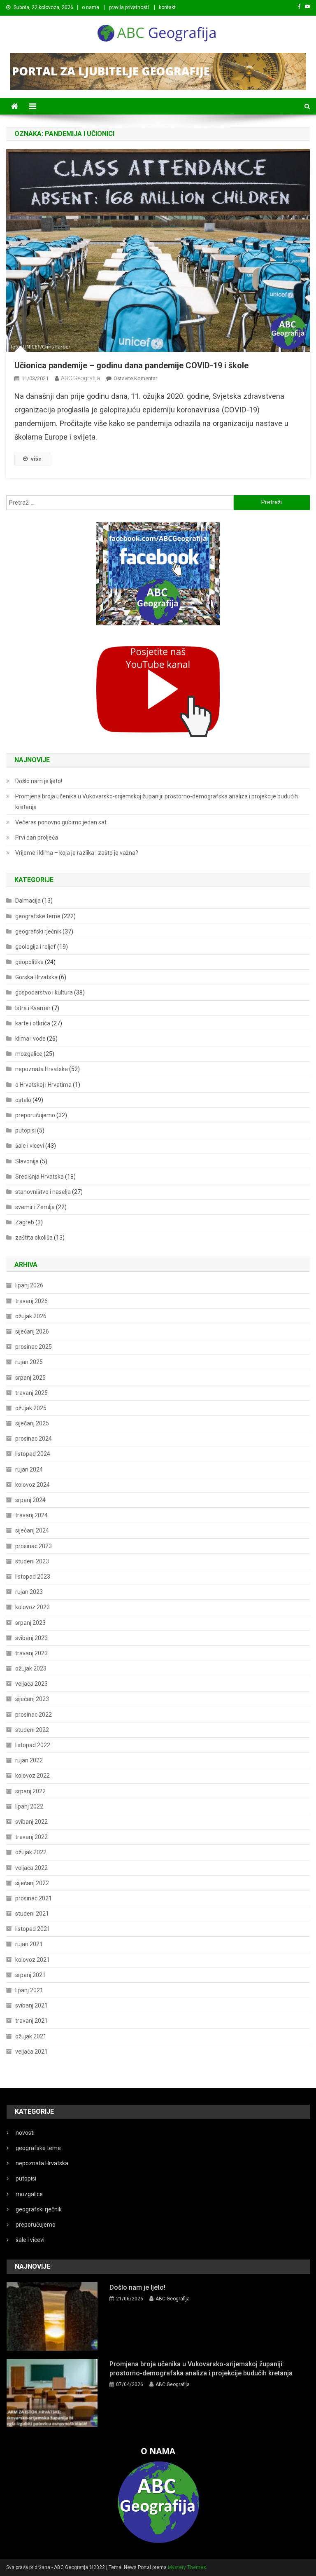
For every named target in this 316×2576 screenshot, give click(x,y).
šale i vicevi (30, 1146)
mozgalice (29, 1054)
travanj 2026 (31, 1301)
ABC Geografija (80, 378)
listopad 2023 (33, 1577)
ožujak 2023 (31, 1668)
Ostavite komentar (135, 378)
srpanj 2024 (30, 1500)
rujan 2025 (29, 1362)
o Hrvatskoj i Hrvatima (43, 1085)
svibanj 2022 (31, 1822)
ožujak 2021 (31, 2036)
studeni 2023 (32, 1561)
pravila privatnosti (129, 7)
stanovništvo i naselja (43, 1192)
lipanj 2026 (29, 1285)
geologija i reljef (36, 947)
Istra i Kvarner (33, 1008)
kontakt (167, 7)
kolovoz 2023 (33, 1607)
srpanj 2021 (30, 1975)
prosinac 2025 (34, 1347)
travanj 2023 (31, 1653)
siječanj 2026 (32, 1331)
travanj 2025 (31, 1393)
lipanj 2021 (29, 1990)
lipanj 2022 (29, 1806)
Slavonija (27, 1161)
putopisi (26, 1130)
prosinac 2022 (34, 1715)
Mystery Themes (187, 2567)
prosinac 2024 (34, 1439)
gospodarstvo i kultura (44, 992)
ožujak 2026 (31, 1316)
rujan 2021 (29, 1944)
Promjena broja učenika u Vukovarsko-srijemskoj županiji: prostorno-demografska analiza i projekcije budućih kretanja (157, 802)
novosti (25, 2133)
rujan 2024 (29, 1469)
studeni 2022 (32, 1730)
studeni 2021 (32, 1914)
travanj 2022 (31, 1837)
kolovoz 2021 (33, 1960)
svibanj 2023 (31, 1638)
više (36, 459)
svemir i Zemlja (35, 1207)
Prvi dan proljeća (37, 838)
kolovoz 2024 (33, 1485)
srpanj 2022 (30, 1791)
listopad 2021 (33, 1929)
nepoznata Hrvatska (42, 1069)
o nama (91, 7)
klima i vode (30, 1039)
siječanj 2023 (32, 1699)
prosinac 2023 (34, 1546)
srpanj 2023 (30, 1623)
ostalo (23, 1100)
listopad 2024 (33, 1454)
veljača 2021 (31, 2052)
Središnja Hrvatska (39, 1177)
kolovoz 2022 (33, 1776)
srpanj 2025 (30, 1378)
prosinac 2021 (34, 1898)
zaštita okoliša (34, 1238)
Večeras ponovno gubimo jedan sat (61, 822)
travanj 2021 (31, 2021)
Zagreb (25, 1222)
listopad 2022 (33, 1745)
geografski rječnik (38, 931)
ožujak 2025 (31, 1408)
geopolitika (29, 962)
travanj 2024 (31, 1515)
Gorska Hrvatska (36, 977)
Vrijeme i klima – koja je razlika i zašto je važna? (77, 853)
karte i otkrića (33, 1023)
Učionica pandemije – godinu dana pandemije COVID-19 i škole (131, 365)
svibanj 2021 (31, 2005)
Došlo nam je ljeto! (39, 781)
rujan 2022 (29, 1760)
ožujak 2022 (31, 1852)
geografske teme (38, 916)
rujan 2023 (29, 1592)
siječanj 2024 (32, 1530)
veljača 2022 (31, 1868)
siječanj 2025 (32, 1423)
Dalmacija (28, 901)
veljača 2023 (31, 1684)
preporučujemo (35, 1115)
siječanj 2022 (32, 1883)
